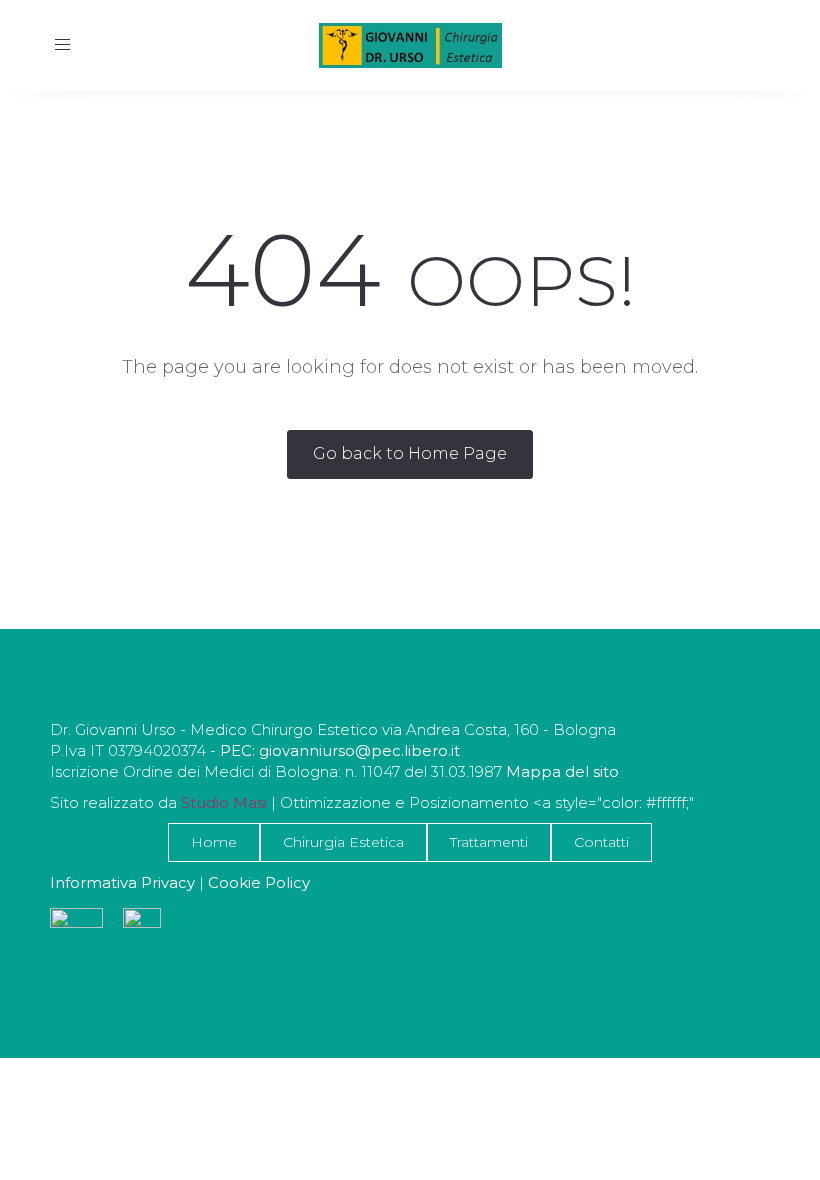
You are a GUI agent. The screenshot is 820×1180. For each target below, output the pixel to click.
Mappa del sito (560, 771)
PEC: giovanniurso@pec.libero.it (340, 750)
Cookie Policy (259, 882)
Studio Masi (224, 802)
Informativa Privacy (122, 882)
